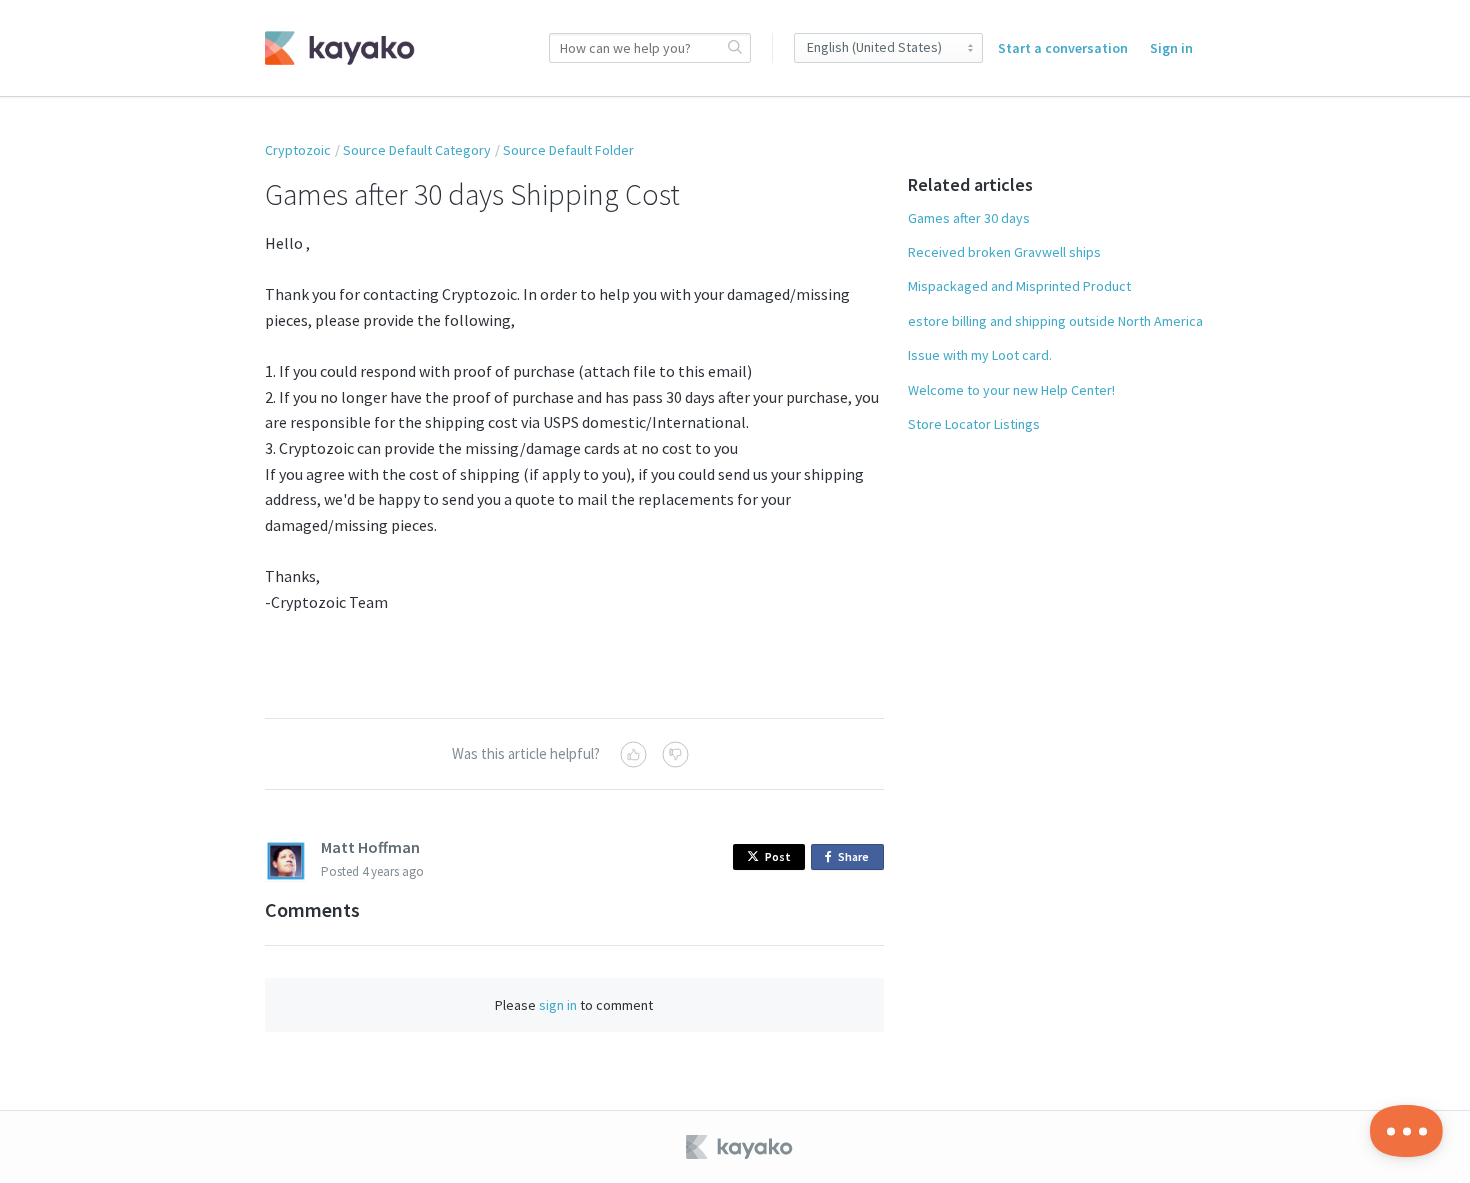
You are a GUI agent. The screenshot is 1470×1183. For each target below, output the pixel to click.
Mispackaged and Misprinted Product (1019, 286)
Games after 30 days (969, 218)
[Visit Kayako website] (741, 1147)
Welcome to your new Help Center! (1011, 390)
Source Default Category (417, 150)
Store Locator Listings (974, 424)
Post (778, 856)
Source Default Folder (568, 150)
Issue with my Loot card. (980, 355)
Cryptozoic (298, 150)
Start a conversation (1063, 48)
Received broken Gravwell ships (1004, 252)
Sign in (1171, 48)
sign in (558, 1005)
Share (857, 859)
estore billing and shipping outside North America (1055, 321)
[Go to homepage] (340, 48)
